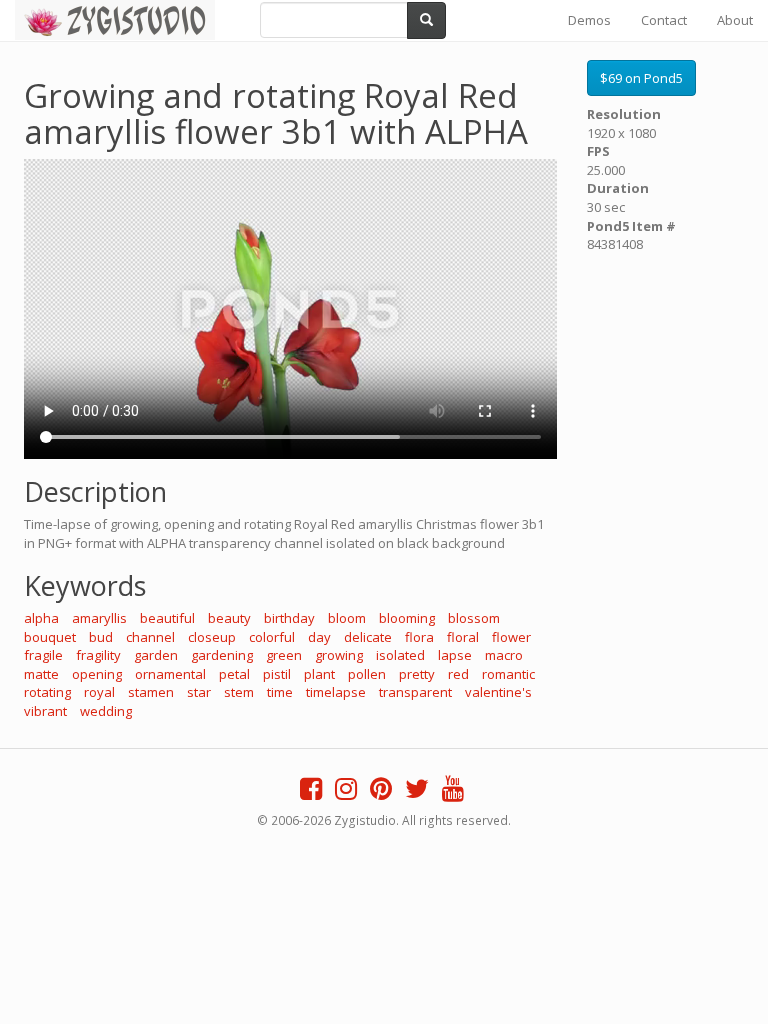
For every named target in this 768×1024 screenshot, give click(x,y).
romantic (508, 674)
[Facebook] (311, 793)
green (284, 655)
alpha (41, 618)
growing (339, 655)
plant (319, 674)
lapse (455, 655)
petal (234, 674)
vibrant (45, 711)
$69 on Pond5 (641, 78)
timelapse (336, 692)
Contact (664, 20)
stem (239, 692)
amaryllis (99, 618)
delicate (368, 637)
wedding (106, 711)
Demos (589, 20)
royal (99, 692)
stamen (151, 692)
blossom (474, 618)
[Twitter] (417, 793)
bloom (347, 618)
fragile (43, 655)
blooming (407, 618)
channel (150, 637)
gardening (222, 655)
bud (101, 637)
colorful (272, 637)
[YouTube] (453, 793)
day (319, 637)
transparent (415, 692)
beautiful (167, 618)
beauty (229, 618)
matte (41, 674)
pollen (367, 674)
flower (511, 637)
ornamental (170, 674)
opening (97, 674)
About (735, 20)
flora (419, 637)
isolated (400, 655)
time (280, 692)
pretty (417, 674)
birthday (289, 618)
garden (156, 655)
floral (463, 637)
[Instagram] (346, 793)
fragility (98, 655)
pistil (277, 674)
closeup (212, 637)
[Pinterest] (381, 793)
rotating (47, 692)
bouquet (50, 637)
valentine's (498, 692)
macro (504, 655)
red (458, 674)
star (199, 692)
